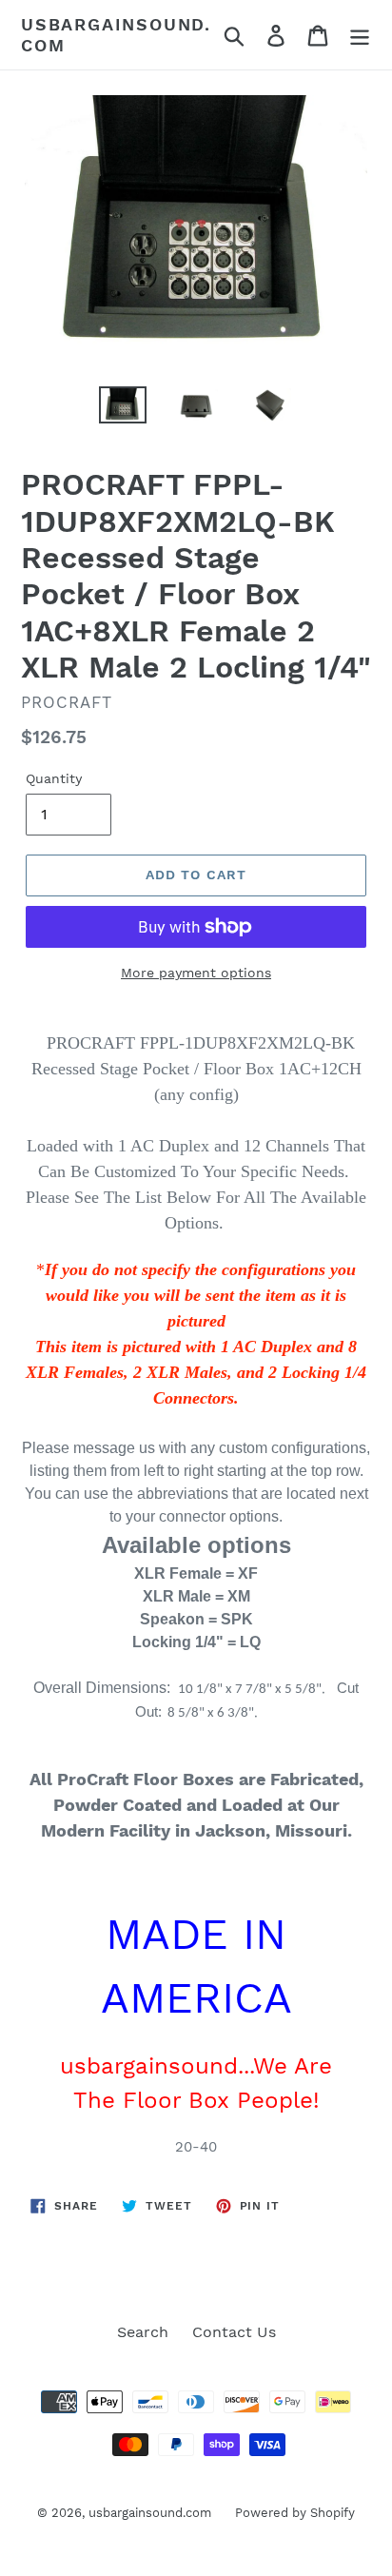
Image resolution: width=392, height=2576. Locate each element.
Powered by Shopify (295, 2513)
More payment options (196, 973)
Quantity (54, 778)
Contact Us (234, 2332)
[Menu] (360, 35)
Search (143, 2332)
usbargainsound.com (116, 35)
